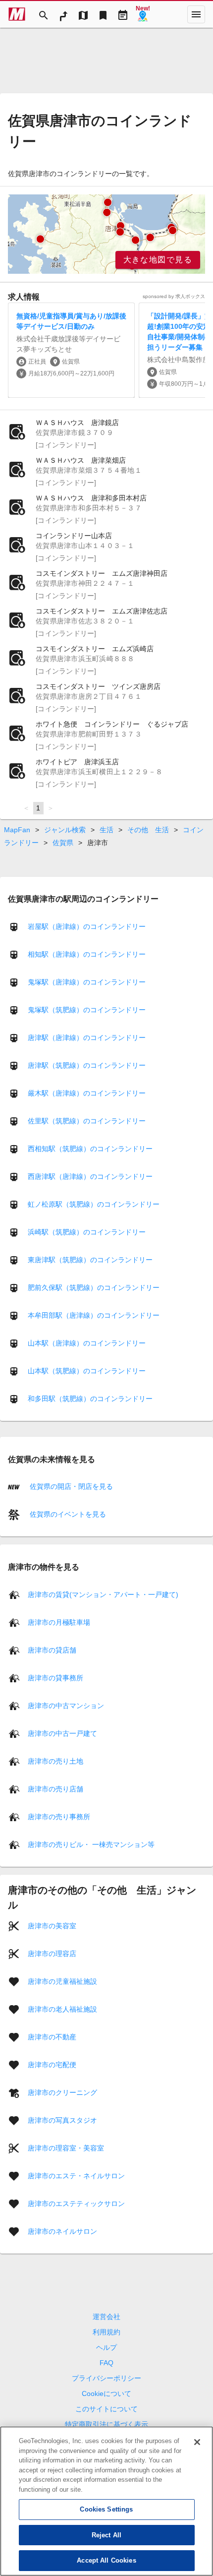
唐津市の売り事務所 (59, 1816)
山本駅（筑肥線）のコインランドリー (87, 1371)
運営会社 (106, 2317)
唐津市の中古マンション (66, 1705)
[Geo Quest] (143, 14)
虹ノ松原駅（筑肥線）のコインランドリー (94, 1204)
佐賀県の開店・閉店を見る (70, 1486)
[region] (106, 234)
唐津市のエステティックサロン (76, 2203)
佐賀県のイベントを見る (67, 1514)
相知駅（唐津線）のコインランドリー (87, 954)
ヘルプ (106, 2347)
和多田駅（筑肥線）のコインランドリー (90, 1399)
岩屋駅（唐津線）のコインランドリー (87, 926)
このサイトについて (106, 2409)
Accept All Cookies (106, 2560)
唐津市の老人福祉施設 (62, 2009)
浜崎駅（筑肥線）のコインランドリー (87, 1232)
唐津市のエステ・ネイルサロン (76, 2175)
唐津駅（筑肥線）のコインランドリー (87, 1065)
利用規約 (106, 2332)
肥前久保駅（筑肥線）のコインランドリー (94, 1288)
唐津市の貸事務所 (55, 1677)
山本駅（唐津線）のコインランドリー (87, 1343)
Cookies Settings (106, 2509)
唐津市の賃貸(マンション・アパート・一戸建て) (103, 1594)
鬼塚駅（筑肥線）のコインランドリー (87, 1010)
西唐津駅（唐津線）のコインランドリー (90, 1176)
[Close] (197, 2442)
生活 (106, 830)
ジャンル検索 (65, 830)
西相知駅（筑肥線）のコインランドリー (90, 1149)
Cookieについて (106, 2393)
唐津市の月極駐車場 (59, 1622)
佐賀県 (63, 843)
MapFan (17, 830)
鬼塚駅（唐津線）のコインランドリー (87, 982)
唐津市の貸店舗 (52, 1650)
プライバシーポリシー (106, 2378)
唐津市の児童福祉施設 (62, 1981)
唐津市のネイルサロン (62, 2231)
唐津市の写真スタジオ (62, 2120)
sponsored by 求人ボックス (174, 296)
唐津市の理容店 (52, 1953)
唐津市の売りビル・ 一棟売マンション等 (91, 1844)
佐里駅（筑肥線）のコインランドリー (87, 1121)
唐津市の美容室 (52, 1925)
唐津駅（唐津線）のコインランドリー (87, 1038)
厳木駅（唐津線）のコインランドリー (87, 1093)
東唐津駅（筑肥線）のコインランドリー (90, 1260)
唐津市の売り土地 (55, 1761)
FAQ (106, 2363)
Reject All (106, 2535)
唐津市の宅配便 (52, 2064)
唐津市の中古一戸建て (62, 1733)
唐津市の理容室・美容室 (66, 2147)
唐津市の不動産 (52, 2036)
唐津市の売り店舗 (55, 1788)
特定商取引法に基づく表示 (106, 2424)
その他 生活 (148, 830)
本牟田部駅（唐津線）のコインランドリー (94, 1315)
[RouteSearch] (63, 14)
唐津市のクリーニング (62, 2092)
